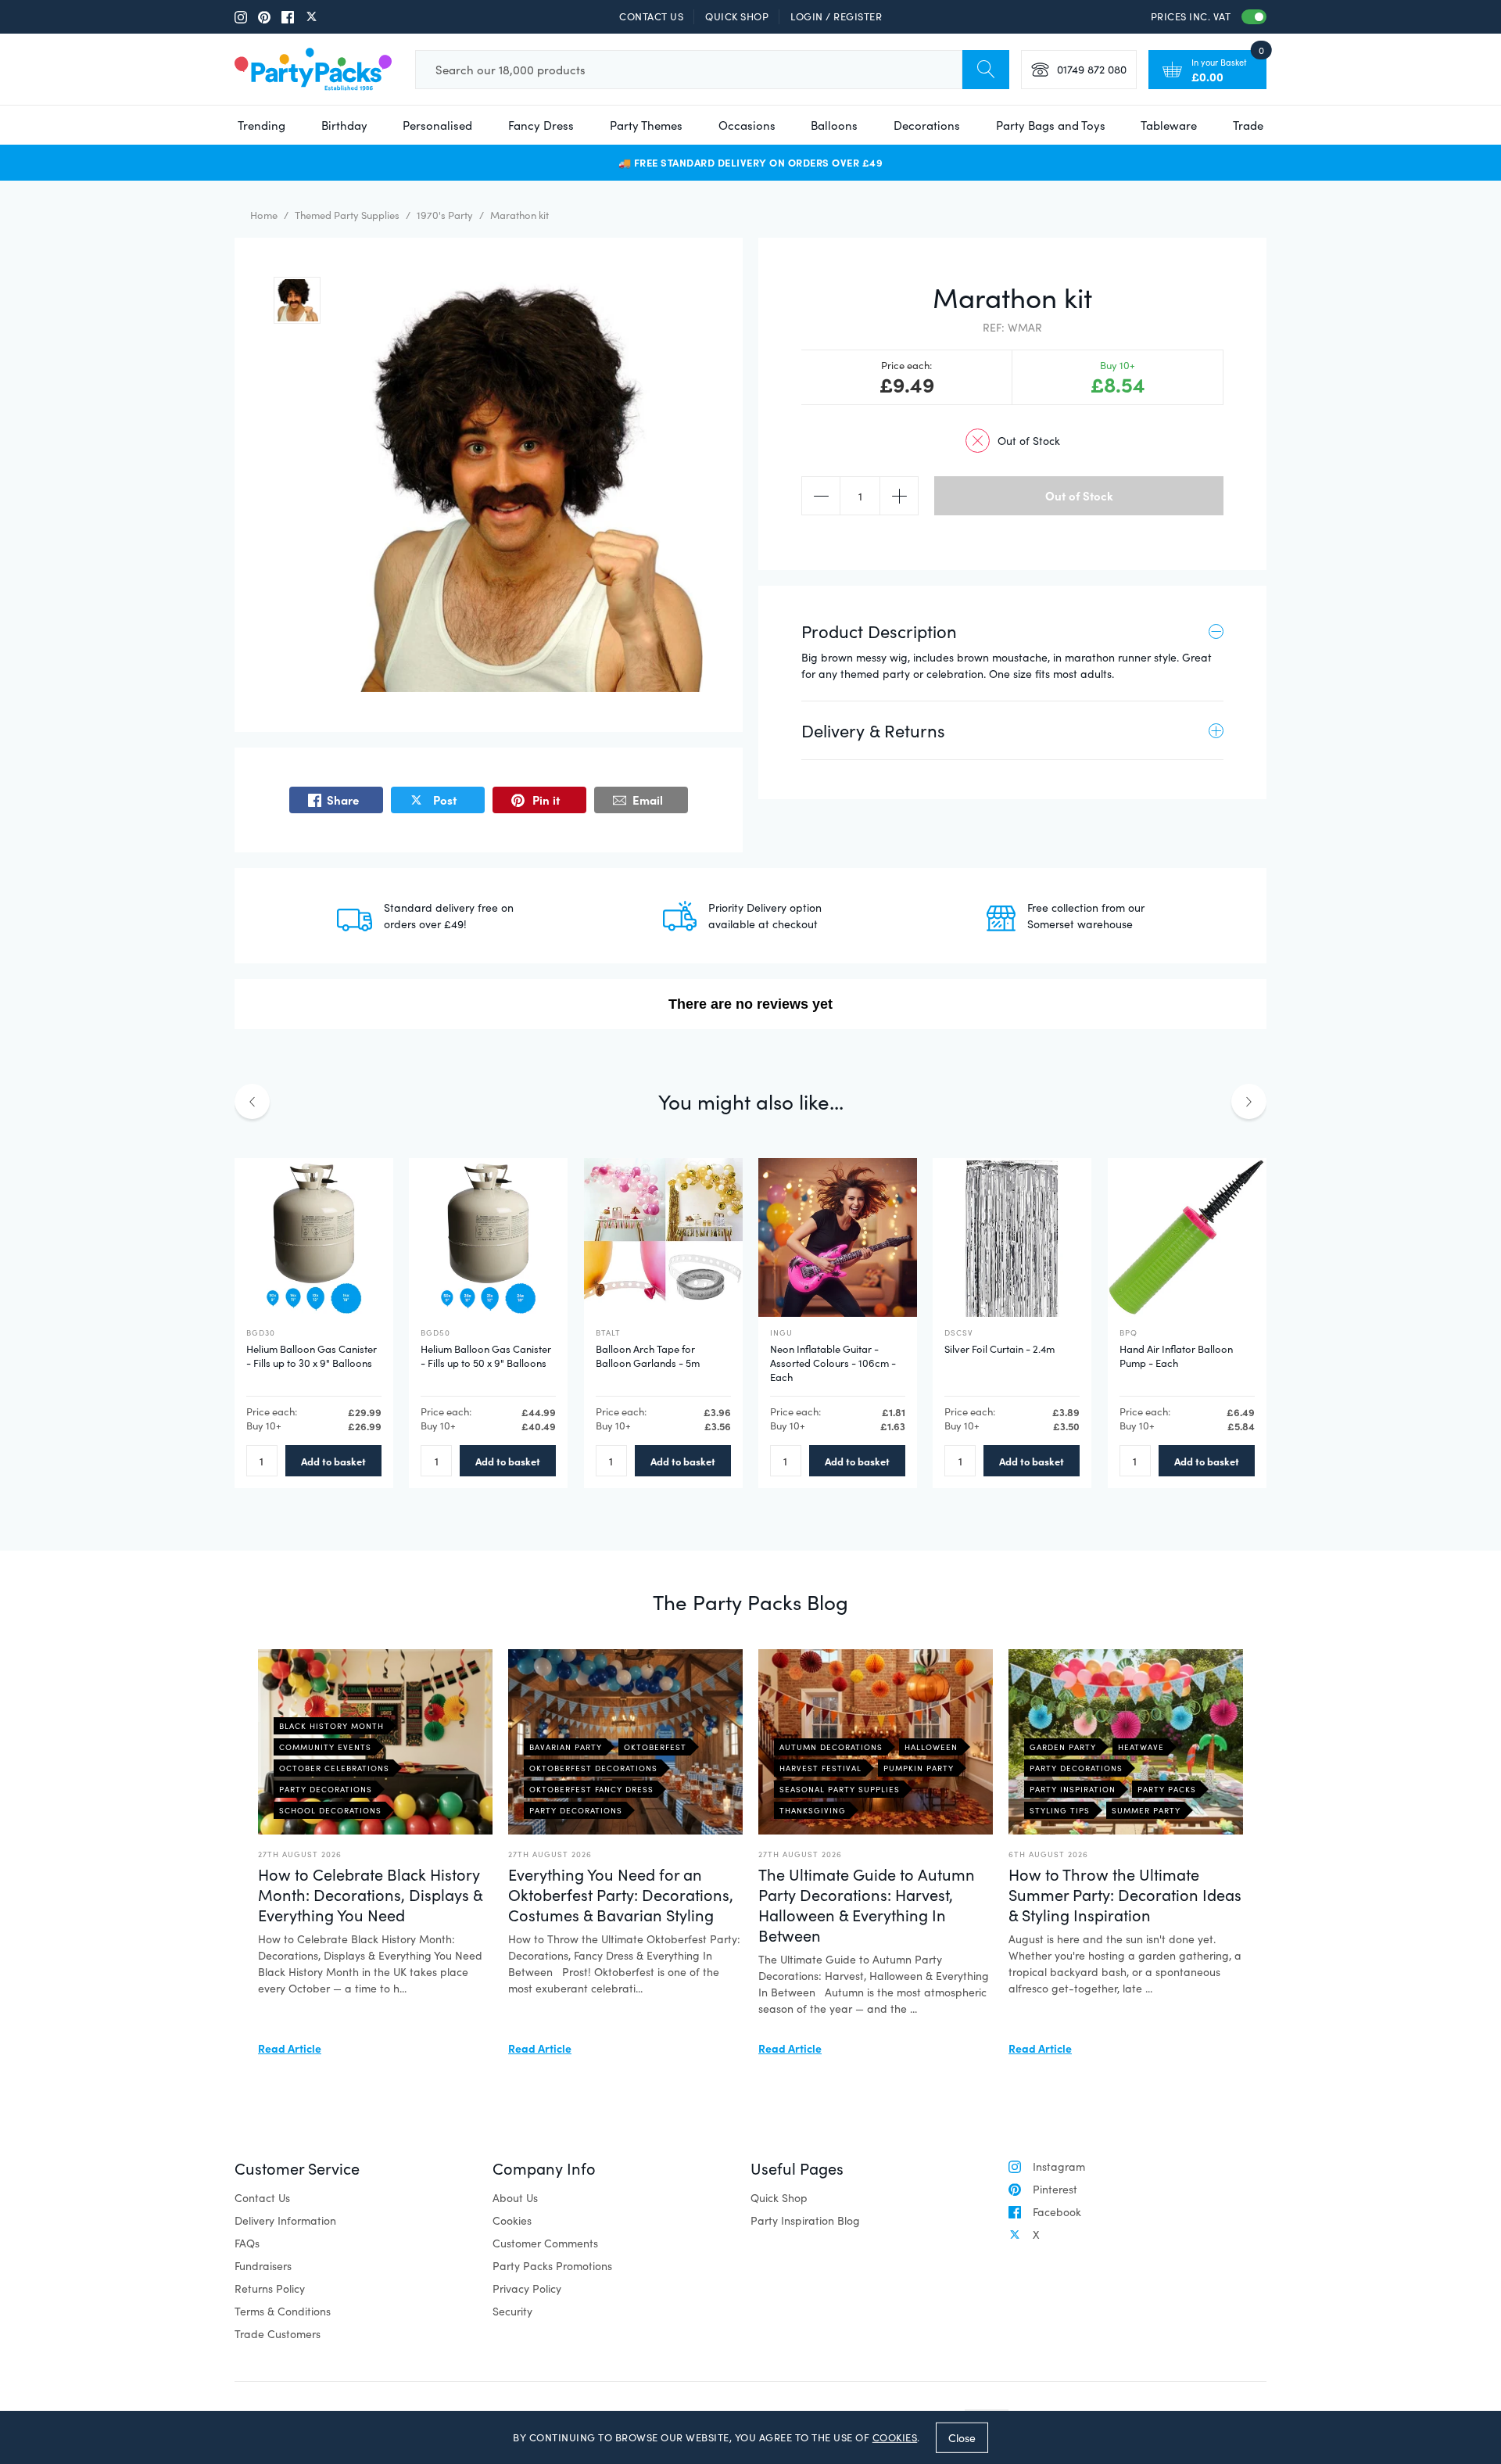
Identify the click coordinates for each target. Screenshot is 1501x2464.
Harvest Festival (820, 1768)
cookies (895, 2437)
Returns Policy (270, 2288)
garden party (1063, 1747)
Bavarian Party (566, 1747)
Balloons (834, 125)
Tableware (1169, 125)
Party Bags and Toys (1051, 125)
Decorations (927, 125)
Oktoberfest (655, 1747)
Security (512, 2311)
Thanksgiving (813, 1810)
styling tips (1060, 1810)
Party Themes (646, 125)
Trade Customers (278, 2334)
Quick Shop (737, 16)
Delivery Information (285, 2220)
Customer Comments (545, 2243)
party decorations (1076, 1768)
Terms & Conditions (283, 2311)
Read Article (290, 2048)
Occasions (747, 125)
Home (264, 215)
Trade (1248, 125)
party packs (1167, 1789)
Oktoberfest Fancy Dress (591, 1789)
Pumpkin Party (919, 1768)
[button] (297, 300)
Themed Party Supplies (347, 215)
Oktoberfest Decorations (593, 1768)
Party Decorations (326, 1789)
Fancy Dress (541, 125)
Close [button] (962, 2437)
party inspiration (1073, 1789)
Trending (262, 125)
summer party (1146, 1810)
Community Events (325, 1747)
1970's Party (445, 215)
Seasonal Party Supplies (840, 1789)
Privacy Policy (527, 2288)
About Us (515, 2198)
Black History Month (331, 1726)
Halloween (931, 1747)
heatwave (1141, 1747)
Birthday (344, 125)
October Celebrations (334, 1768)
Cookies (512, 2220)
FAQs (247, 2243)
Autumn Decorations (831, 1747)
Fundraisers (263, 2266)
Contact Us (651, 16)
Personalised (437, 125)
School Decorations (330, 1810)
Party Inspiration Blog (805, 2220)
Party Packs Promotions (552, 2266)
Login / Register (836, 16)
